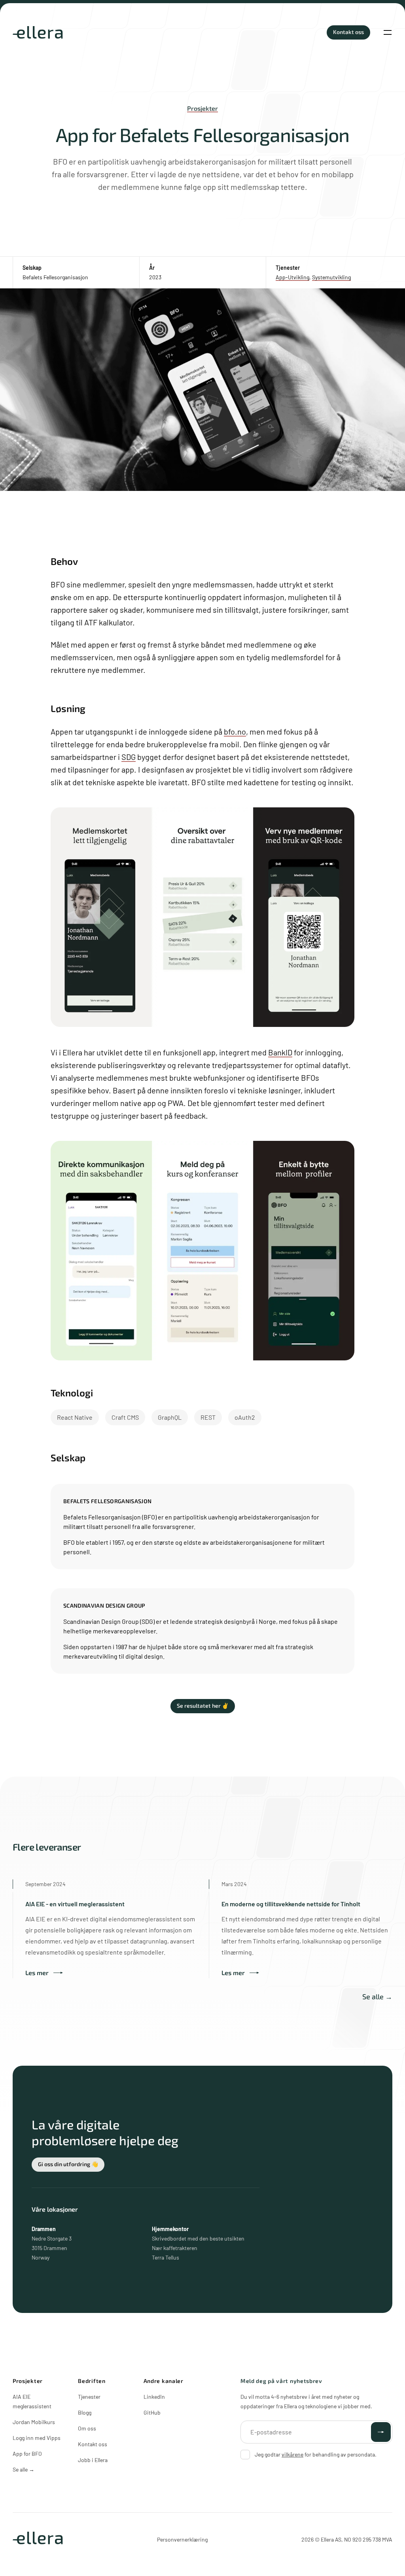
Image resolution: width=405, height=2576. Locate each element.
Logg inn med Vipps (37, 2438)
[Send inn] (381, 2432)
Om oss (87, 2428)
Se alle (24, 2469)
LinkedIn (154, 2397)
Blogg (85, 2412)
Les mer (37, 1973)
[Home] (38, 32)
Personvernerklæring (182, 2539)
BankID (280, 1052)
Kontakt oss (93, 2444)
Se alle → (377, 1996)
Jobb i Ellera (93, 2460)
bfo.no (235, 731)
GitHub (152, 2412)
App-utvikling (292, 277)
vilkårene (292, 2454)
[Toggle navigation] (388, 32)
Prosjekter (202, 108)
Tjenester (89, 2397)
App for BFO (27, 2454)
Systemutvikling (331, 277)
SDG (129, 757)
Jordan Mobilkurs (34, 2422)
